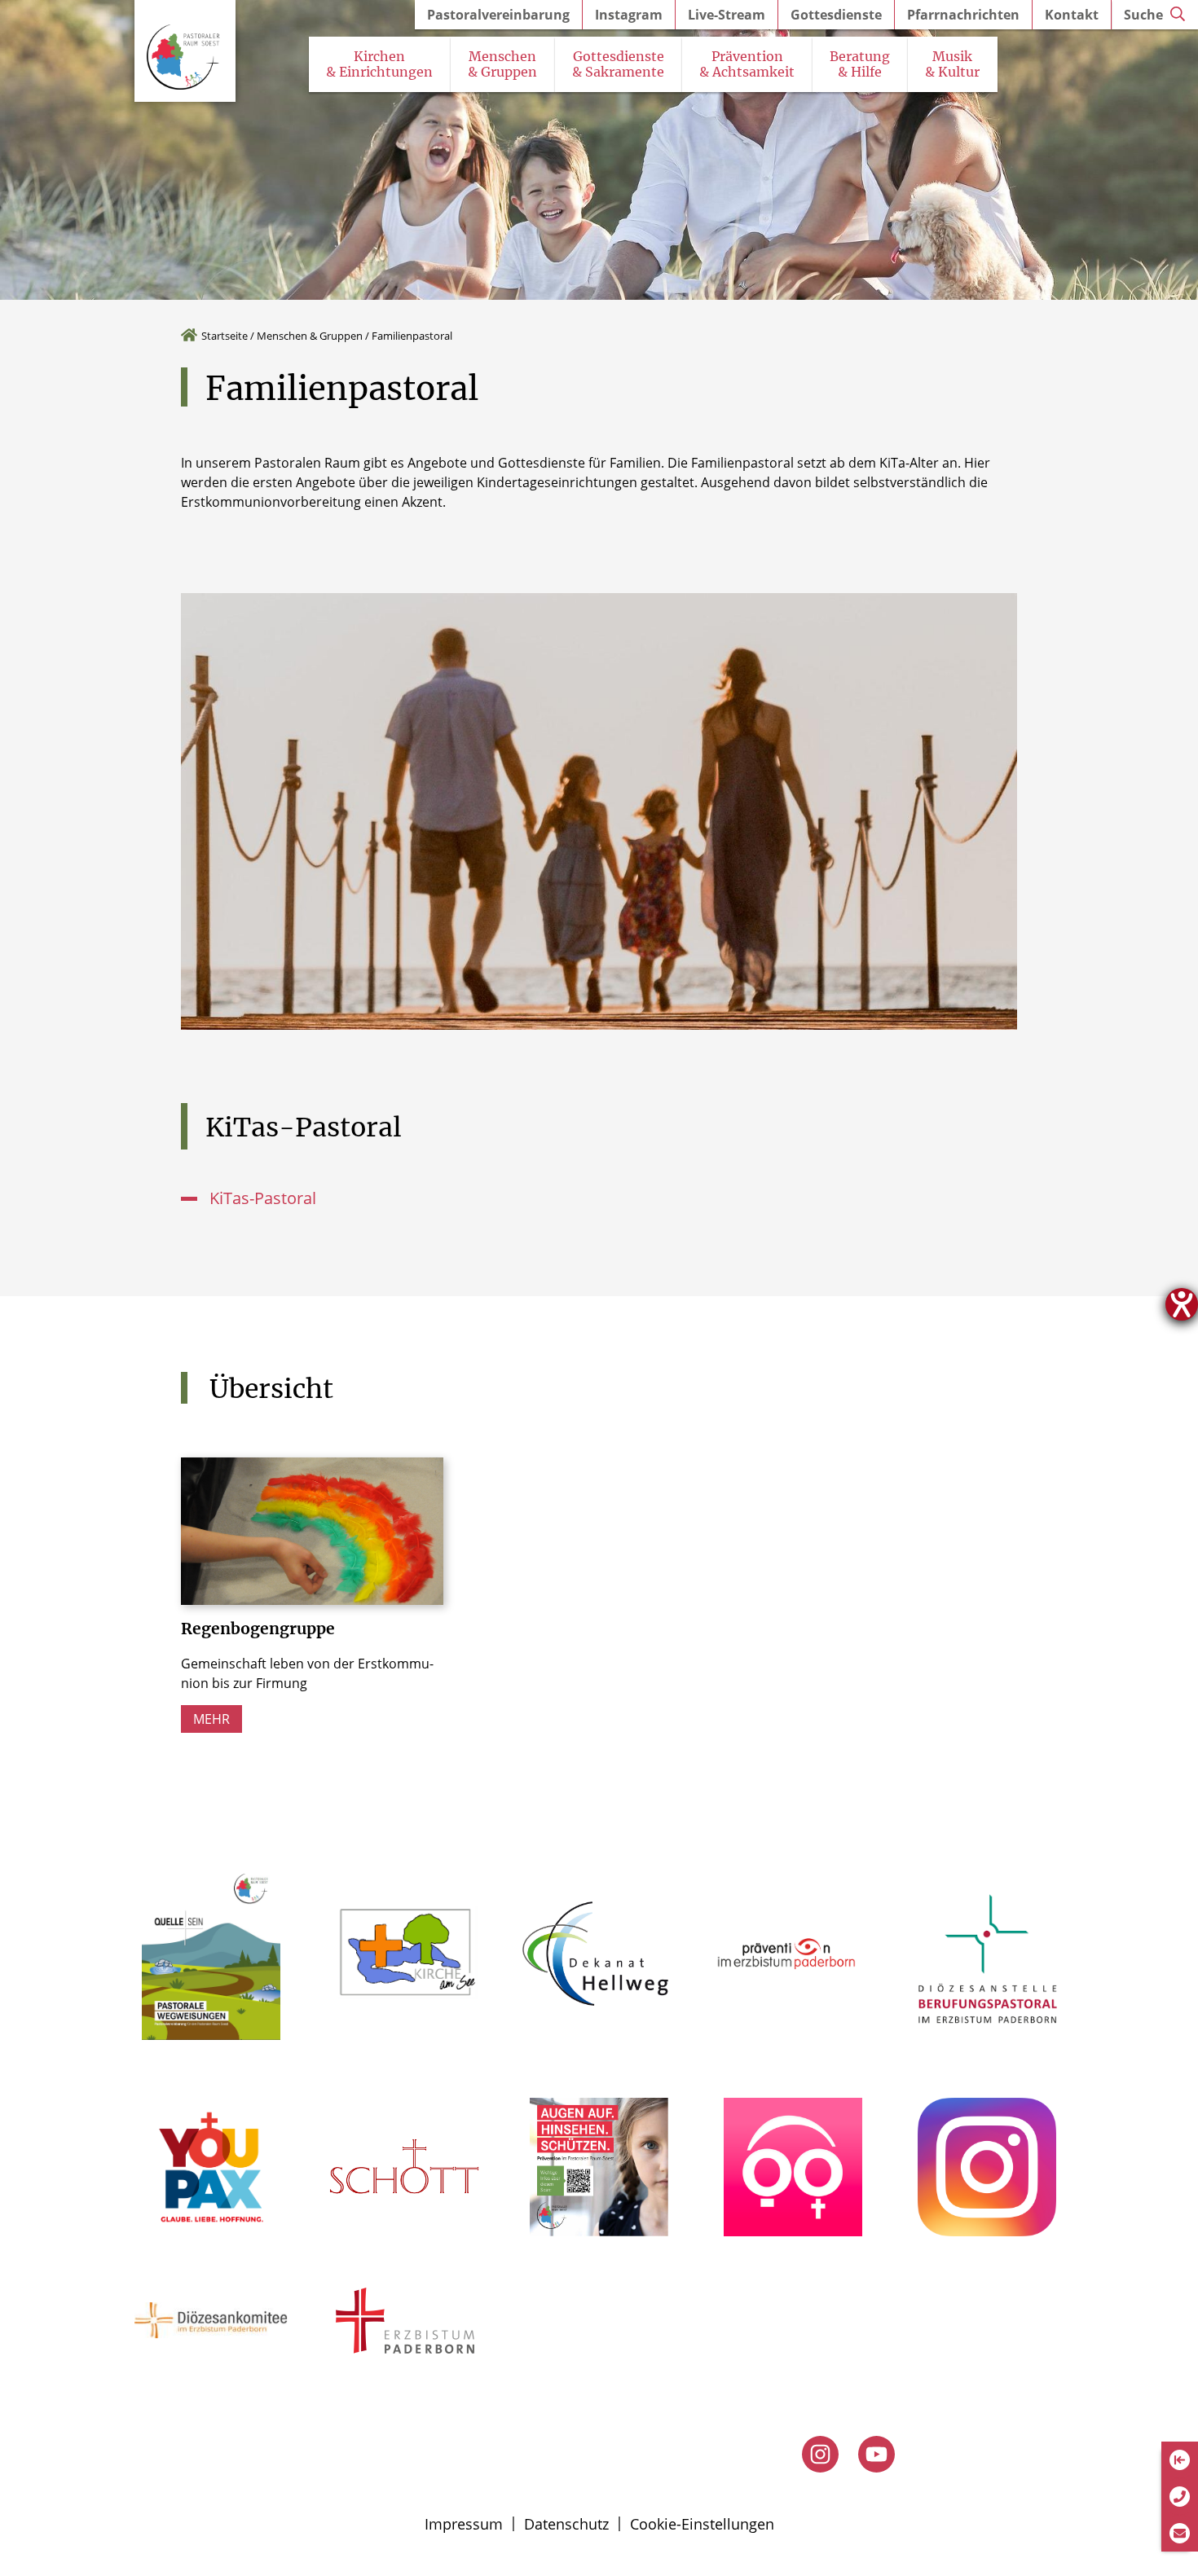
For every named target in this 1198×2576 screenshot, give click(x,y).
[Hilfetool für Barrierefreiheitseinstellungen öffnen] (1182, 1304)
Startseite (225, 336)
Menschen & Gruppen (310, 336)
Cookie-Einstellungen (702, 2524)
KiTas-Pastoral (263, 1198)
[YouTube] (876, 2454)
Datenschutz (566, 2524)
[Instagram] (820, 2454)
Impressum (464, 2524)
